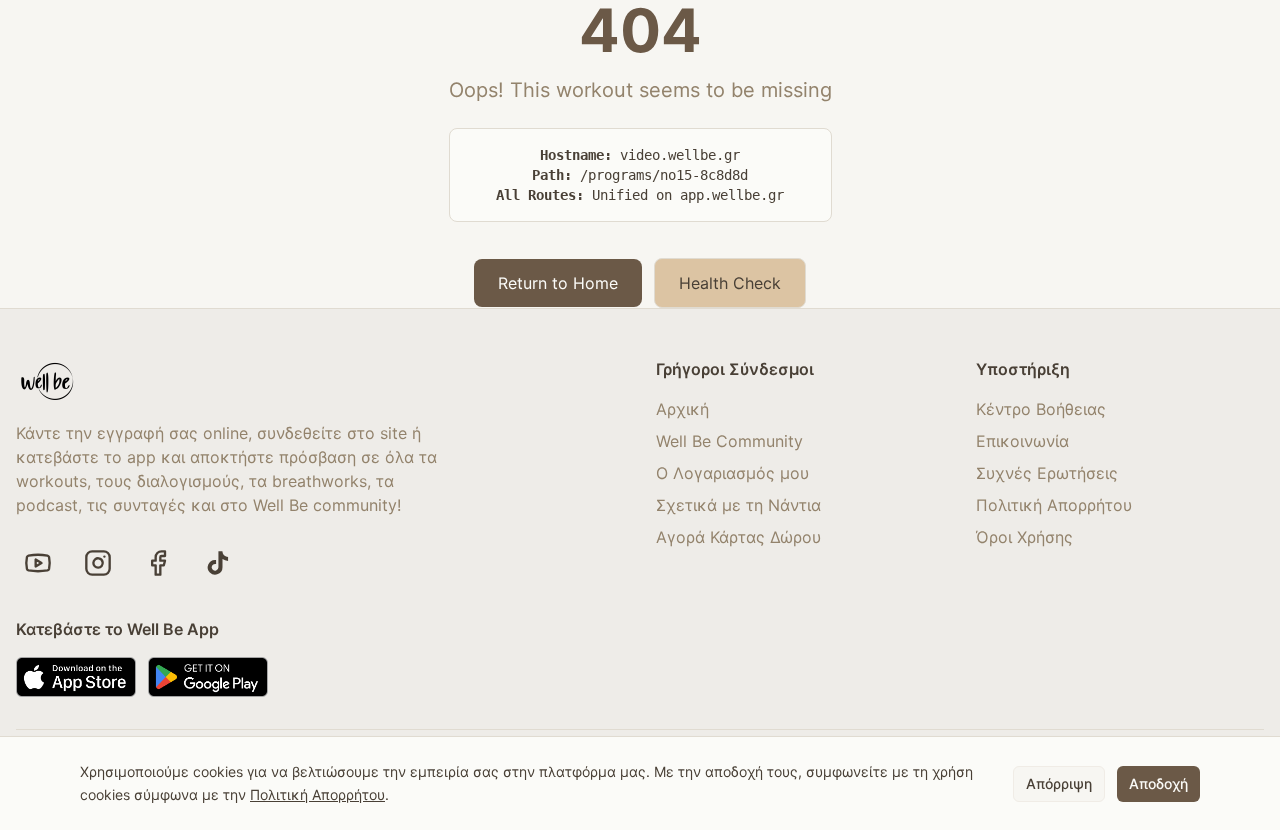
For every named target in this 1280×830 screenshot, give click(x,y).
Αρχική (682, 409)
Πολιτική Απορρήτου (1054, 505)
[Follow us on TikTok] (218, 563)
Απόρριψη (1059, 782)
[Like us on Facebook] (158, 563)
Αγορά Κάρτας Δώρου (738, 537)
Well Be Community (729, 441)
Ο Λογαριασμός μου (732, 473)
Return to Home (558, 283)
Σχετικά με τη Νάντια (738, 505)
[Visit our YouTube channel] (38, 563)
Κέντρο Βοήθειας (1041, 409)
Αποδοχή (1158, 782)
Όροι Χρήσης (1024, 537)
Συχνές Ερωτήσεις (1047, 473)
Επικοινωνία (1022, 441)
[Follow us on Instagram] (98, 563)
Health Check (730, 283)
